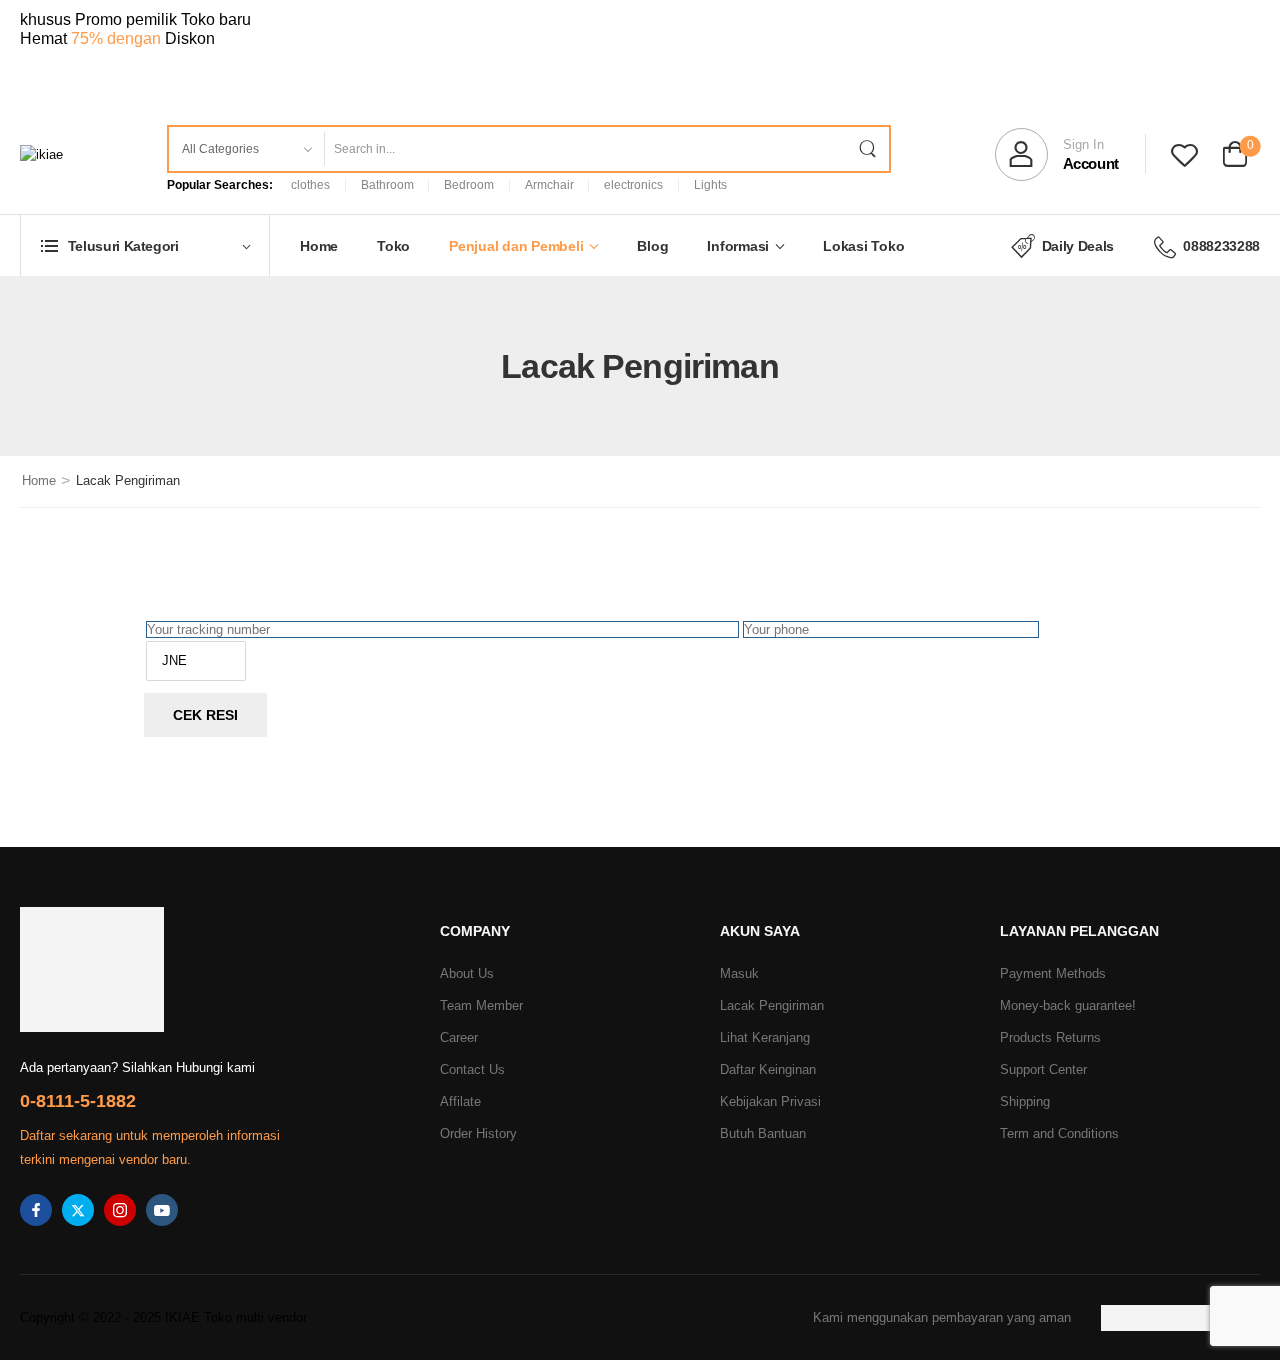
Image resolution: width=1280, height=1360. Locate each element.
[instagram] (120, 1210)
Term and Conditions (1059, 1133)
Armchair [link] (549, 185)
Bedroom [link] (469, 185)
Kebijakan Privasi (770, 1101)
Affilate (460, 1101)
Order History (478, 1133)
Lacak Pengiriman (772, 1005)
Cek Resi (205, 715)
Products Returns (1050, 1037)
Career (459, 1037)
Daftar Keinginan (768, 1069)
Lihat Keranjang (765, 1037)
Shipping (1025, 1101)
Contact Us (472, 1069)
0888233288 (1221, 246)
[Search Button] (867, 149)
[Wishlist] (1184, 154)
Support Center (1043, 1069)
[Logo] (41, 154)
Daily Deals (1078, 246)
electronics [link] (633, 185)
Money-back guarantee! (1068, 1005)
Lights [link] (710, 185)
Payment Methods (1053, 973)
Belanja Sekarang (108, 66)
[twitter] (78, 1210)
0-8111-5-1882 (78, 1101)
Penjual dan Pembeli (516, 246)
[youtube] (162, 1210)
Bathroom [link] (387, 185)
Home (319, 246)
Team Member (481, 1005)
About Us (467, 973)
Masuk (739, 973)
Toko (393, 246)
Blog (652, 246)
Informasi (738, 246)
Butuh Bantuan (763, 1133)
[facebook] (36, 1210)
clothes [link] (310, 185)
